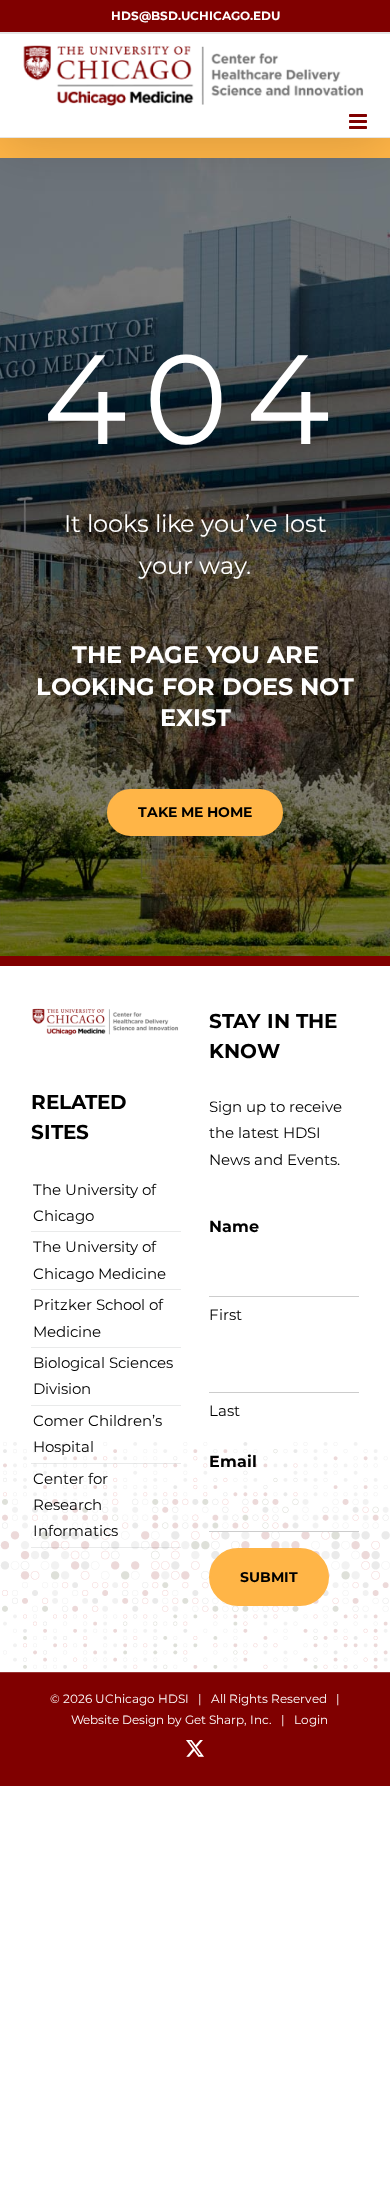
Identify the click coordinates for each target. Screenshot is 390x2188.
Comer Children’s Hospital (97, 1433)
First (225, 1314)
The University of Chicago (94, 1202)
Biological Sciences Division (103, 1375)
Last (224, 1410)
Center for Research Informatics (75, 1505)
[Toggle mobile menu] (359, 121)
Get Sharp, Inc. (228, 1719)
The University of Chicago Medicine (99, 1259)
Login (311, 1719)
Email (233, 1461)
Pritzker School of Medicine (98, 1317)
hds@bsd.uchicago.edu (195, 15)
